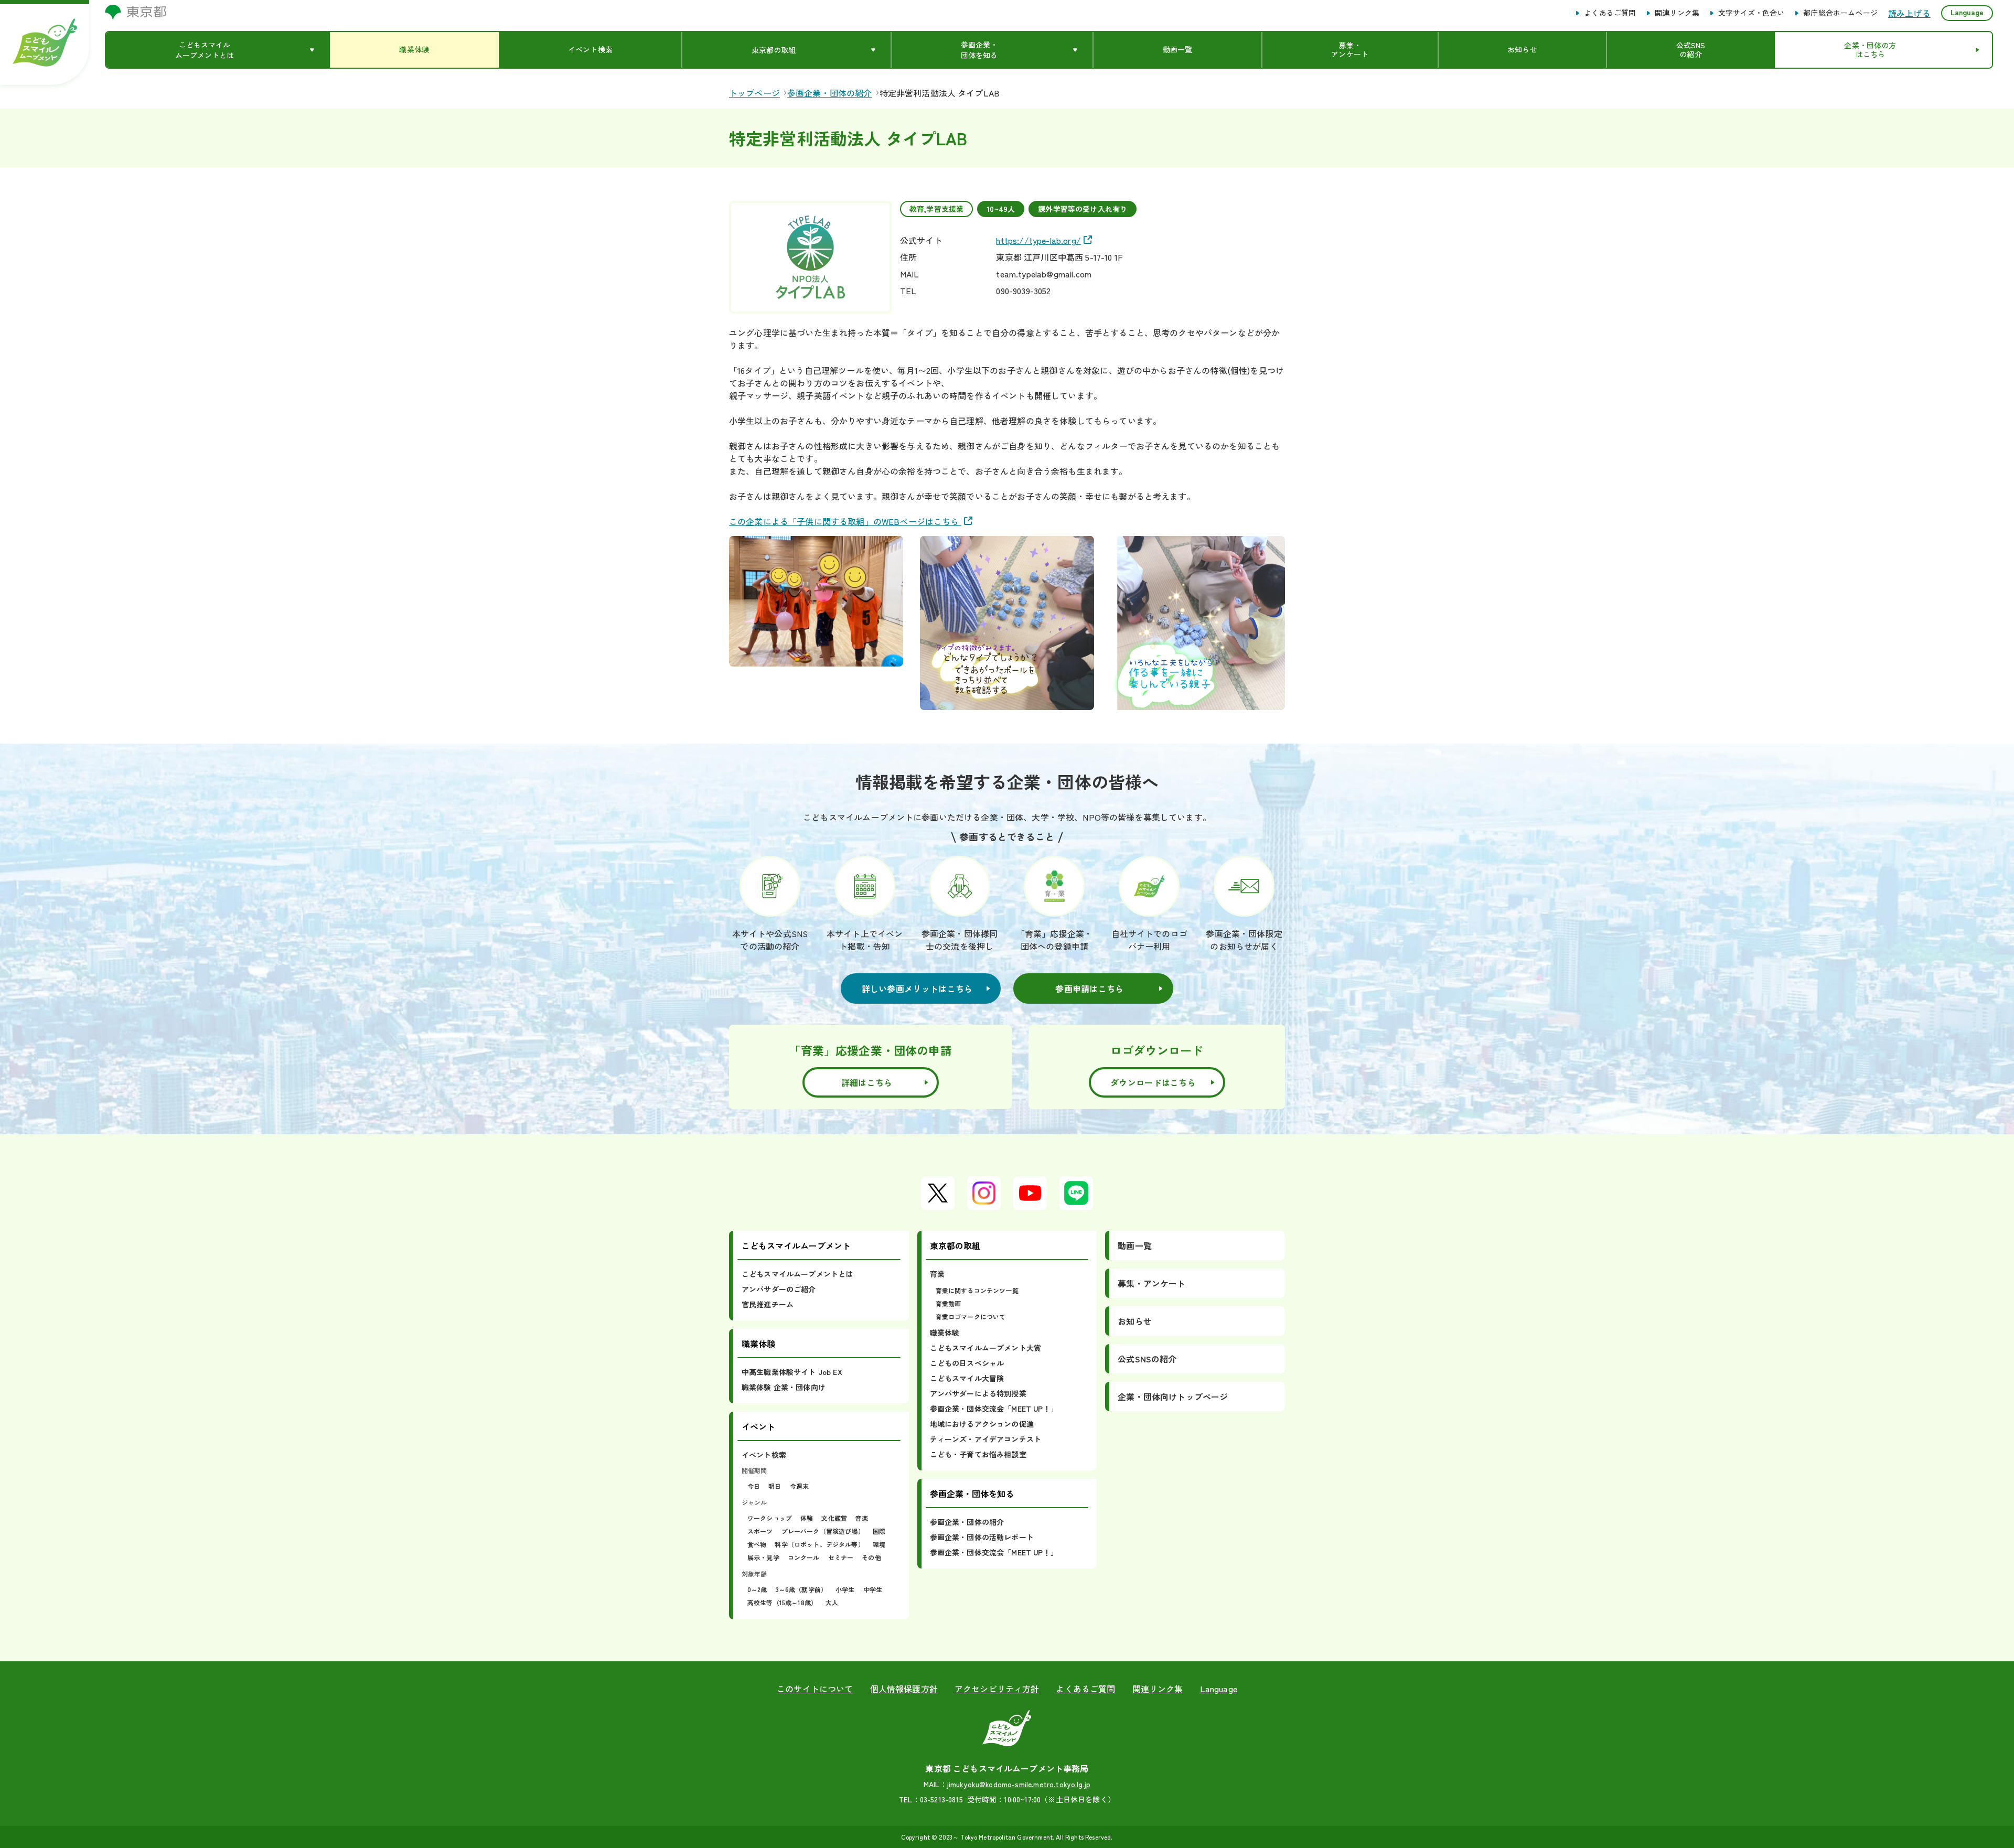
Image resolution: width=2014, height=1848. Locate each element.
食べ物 (757, 1544)
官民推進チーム (768, 1304)
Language (1967, 12)
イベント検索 (764, 1455)
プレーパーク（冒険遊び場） (823, 1531)
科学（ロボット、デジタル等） (819, 1544)
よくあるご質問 (1610, 13)
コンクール (804, 1557)
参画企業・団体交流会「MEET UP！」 (994, 1409)
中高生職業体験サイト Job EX (792, 1372)
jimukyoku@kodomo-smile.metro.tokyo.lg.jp (1019, 1784)
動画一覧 (1135, 1245)
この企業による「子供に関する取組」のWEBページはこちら (845, 521)
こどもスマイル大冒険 (967, 1378)
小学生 (845, 1589)
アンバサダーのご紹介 (779, 1289)
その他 (871, 1557)
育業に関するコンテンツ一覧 (977, 1290)
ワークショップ (770, 1518)
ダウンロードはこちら (1153, 1082)
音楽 (862, 1518)
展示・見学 (763, 1557)
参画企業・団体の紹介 (967, 1522)
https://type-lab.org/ (1038, 240)
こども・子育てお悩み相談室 (978, 1454)
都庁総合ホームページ (1840, 13)
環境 (879, 1544)
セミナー (841, 1557)
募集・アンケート (1151, 1283)
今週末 (799, 1486)
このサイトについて (815, 1689)
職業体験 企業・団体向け (784, 1387)
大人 (832, 1602)
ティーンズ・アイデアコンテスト (985, 1439)
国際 (879, 1531)
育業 (937, 1274)
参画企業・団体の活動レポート (982, 1537)
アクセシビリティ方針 (997, 1689)
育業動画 (949, 1303)
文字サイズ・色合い (1751, 13)
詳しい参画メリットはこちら (917, 989)
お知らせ (1135, 1321)
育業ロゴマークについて (971, 1317)
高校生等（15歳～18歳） (782, 1602)
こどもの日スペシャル (967, 1363)
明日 (775, 1486)
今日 (754, 1486)
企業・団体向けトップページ (1173, 1396)
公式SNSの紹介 (1147, 1359)
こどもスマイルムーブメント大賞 (985, 1348)
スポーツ (760, 1531)
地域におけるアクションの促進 (982, 1424)
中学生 (873, 1589)
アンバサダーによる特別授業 (978, 1393)
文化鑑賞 (834, 1518)
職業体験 (945, 1333)
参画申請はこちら (1089, 989)
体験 (807, 1518)
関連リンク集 (1677, 13)
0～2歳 (757, 1589)
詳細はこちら (867, 1082)
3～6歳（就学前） (801, 1589)
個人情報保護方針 (904, 1689)
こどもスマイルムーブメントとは (797, 1274)
